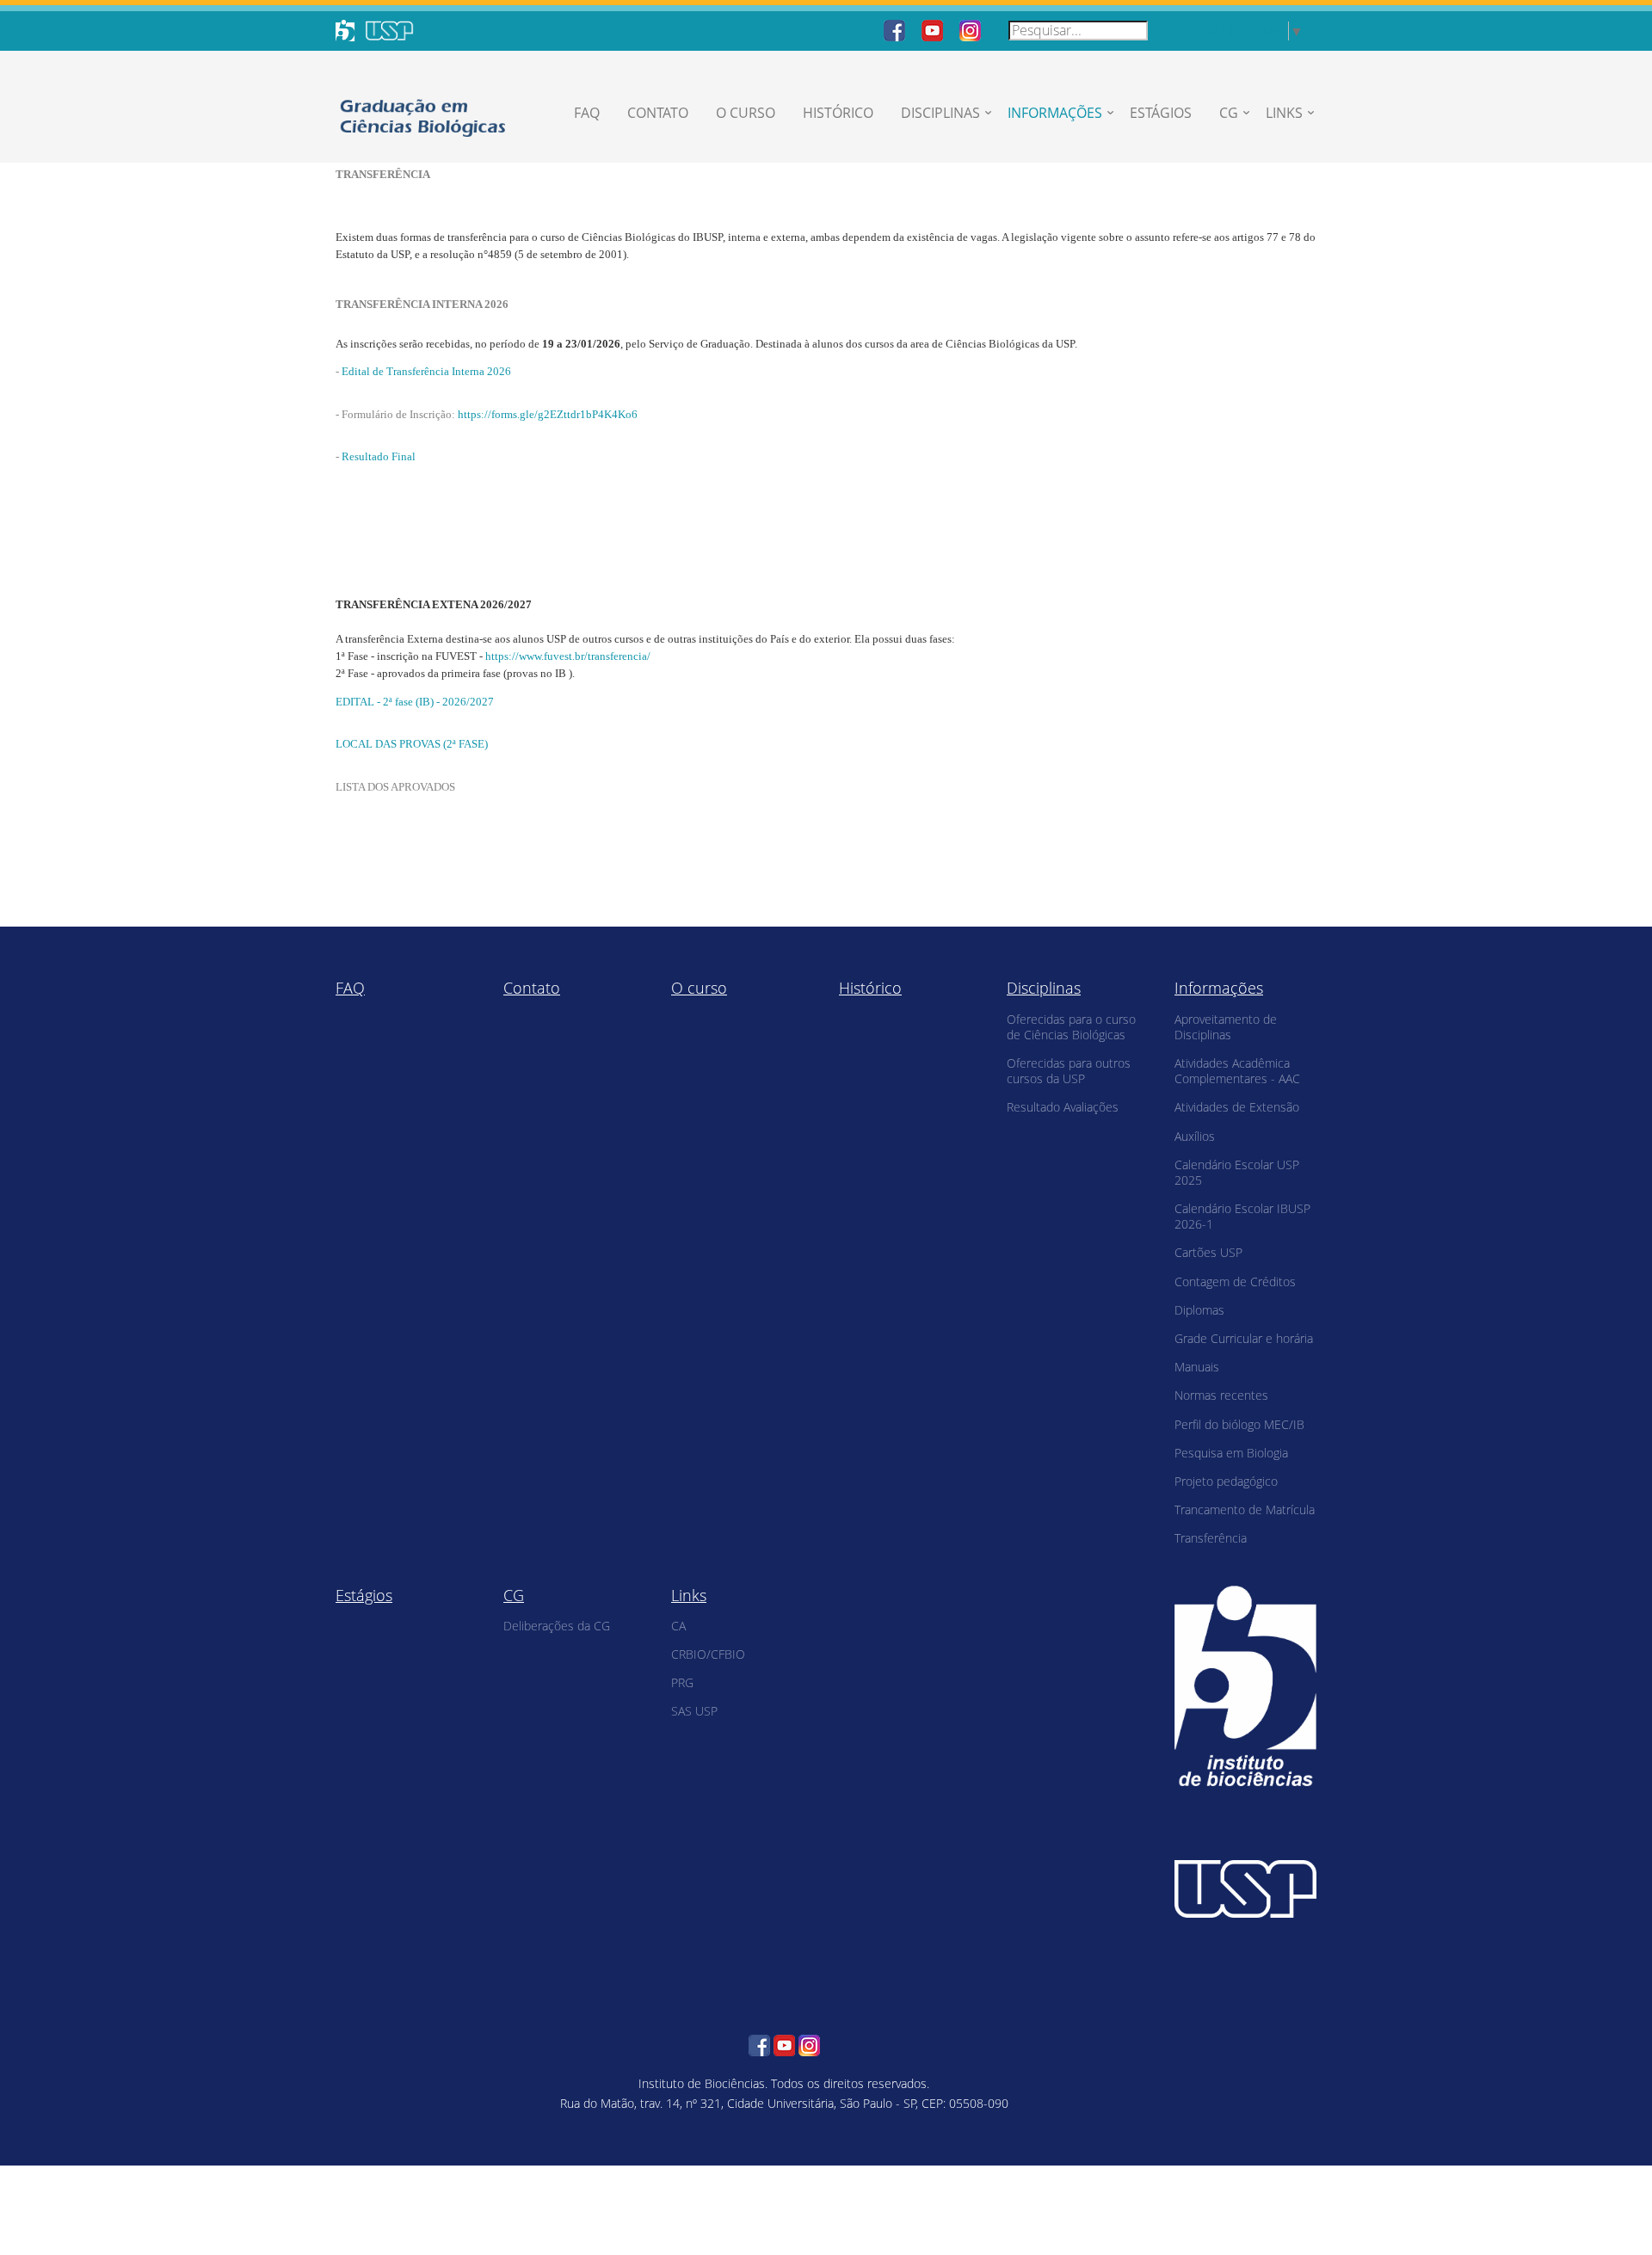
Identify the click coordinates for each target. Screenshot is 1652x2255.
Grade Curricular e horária (1244, 1338)
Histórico (838, 113)
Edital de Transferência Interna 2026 (426, 371)
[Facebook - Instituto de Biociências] (894, 29)
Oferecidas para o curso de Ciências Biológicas (1071, 1027)
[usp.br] (1245, 1888)
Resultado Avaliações (1063, 1107)
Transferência (1211, 1538)
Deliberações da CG (557, 1626)
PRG (682, 1682)
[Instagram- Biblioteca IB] (970, 29)
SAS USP (694, 1711)
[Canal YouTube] (932, 29)
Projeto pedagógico (1226, 1481)
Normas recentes (1221, 1395)
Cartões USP (1208, 1252)
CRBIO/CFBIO (708, 1654)
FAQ (587, 113)
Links (1284, 113)
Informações (1055, 113)
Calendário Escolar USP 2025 (1237, 1172)
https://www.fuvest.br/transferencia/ (568, 656)
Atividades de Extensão (1237, 1107)
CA (678, 1626)
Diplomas (1199, 1310)
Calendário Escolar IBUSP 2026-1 (1242, 1216)
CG (1229, 113)
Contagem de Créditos (1235, 1282)
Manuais (1197, 1367)
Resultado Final (379, 456)
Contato (658, 113)
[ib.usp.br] (1245, 1684)
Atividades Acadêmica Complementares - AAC (1237, 1071)
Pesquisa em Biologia (1231, 1453)
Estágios (1161, 113)
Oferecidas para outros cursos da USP (1069, 1071)
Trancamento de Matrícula (1245, 1509)
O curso (746, 113)
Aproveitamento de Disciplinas (1226, 1027)
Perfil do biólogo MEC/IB (1239, 1424)
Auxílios (1195, 1136)
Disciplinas (940, 113)
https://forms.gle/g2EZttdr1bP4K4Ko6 (548, 414)
